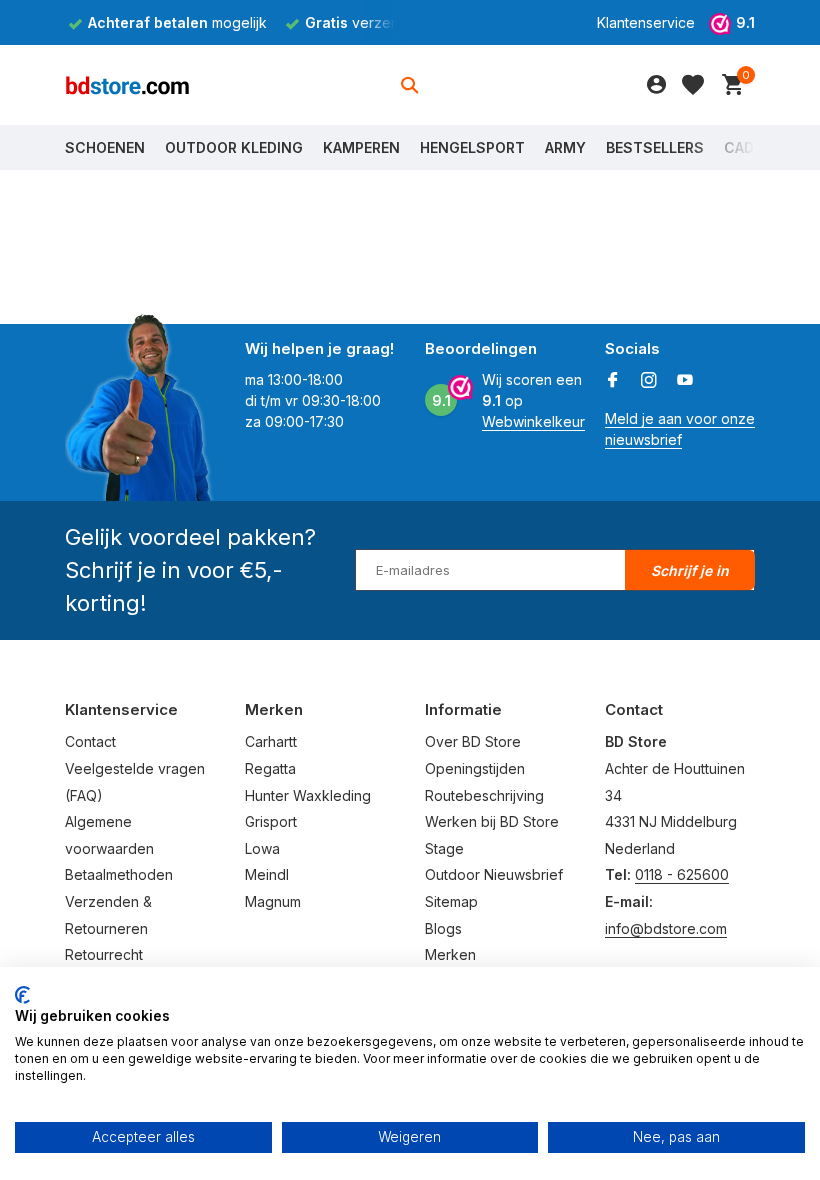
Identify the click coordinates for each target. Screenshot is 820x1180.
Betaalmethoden (119, 874)
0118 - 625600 (682, 874)
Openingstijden (475, 768)
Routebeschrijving (484, 795)
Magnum (273, 901)
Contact (90, 741)
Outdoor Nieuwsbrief (494, 874)
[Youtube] (685, 381)
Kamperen (361, 147)
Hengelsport (472, 147)
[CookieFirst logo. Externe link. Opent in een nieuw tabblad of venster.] (22, 995)
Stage (444, 848)
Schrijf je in (690, 570)
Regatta (270, 768)
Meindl (267, 874)
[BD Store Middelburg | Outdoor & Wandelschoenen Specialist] (127, 85)
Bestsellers (655, 147)
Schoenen (105, 147)
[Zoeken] (409, 85)
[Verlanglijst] (693, 85)
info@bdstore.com (666, 928)
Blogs (443, 928)
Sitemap (451, 901)
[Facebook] (613, 381)
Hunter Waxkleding (308, 795)
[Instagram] (649, 381)
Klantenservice (646, 22)
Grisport (271, 821)
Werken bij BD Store (492, 821)
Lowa (262, 848)
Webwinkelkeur (533, 421)
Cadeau (752, 147)
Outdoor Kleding (234, 147)
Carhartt (271, 741)
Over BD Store (473, 741)
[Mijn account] (656, 85)
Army (565, 147)
